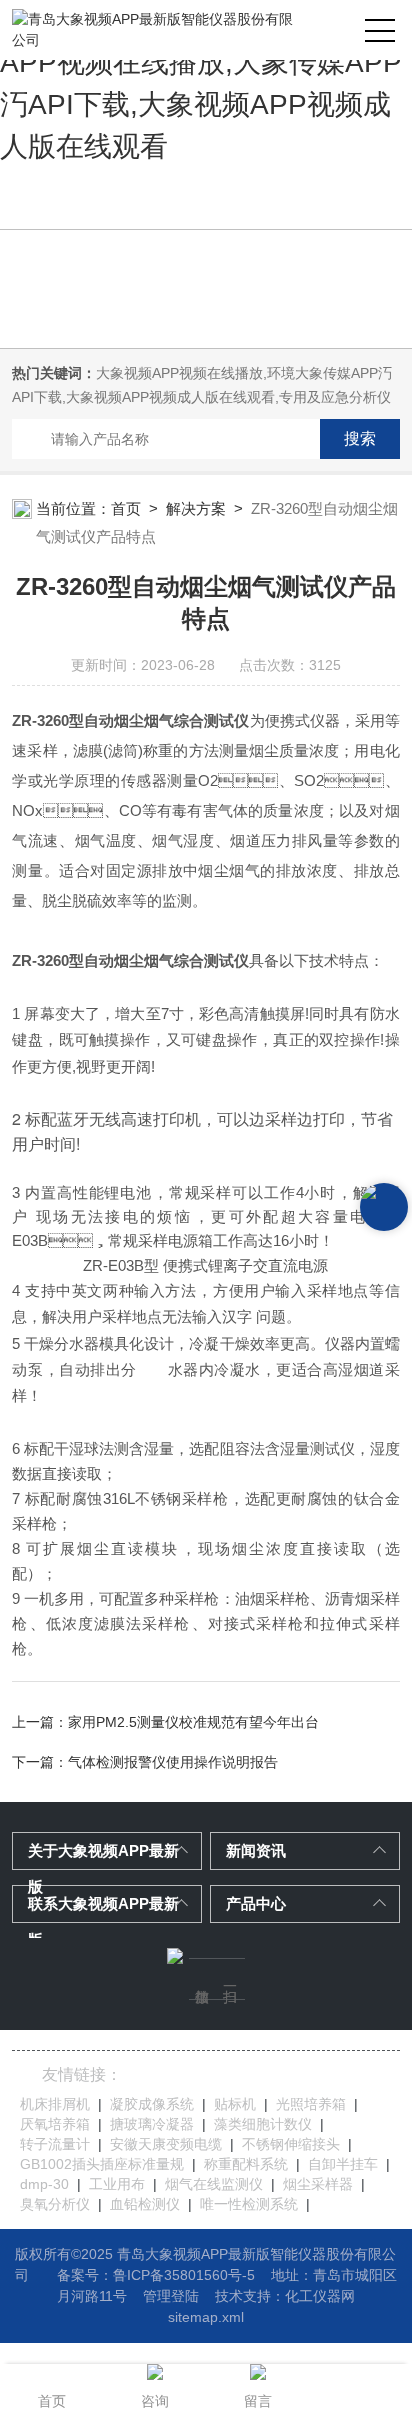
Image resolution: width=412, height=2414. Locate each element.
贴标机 (235, 2104)
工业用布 (117, 2184)
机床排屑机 (55, 2104)
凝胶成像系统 (152, 2104)
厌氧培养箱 (55, 2124)
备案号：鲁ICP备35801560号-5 (156, 2275)
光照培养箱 (311, 2104)
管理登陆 (171, 2296)
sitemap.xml (206, 2317)
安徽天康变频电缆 (166, 2144)
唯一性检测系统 (249, 2204)
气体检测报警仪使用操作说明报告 (173, 1762)
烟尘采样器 (318, 2184)
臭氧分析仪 (55, 2204)
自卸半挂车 (343, 2164)
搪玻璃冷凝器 (152, 2124)
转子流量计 (55, 2144)
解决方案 (196, 508)
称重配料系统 (246, 2164)
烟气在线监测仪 (214, 2184)
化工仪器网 (320, 2296)
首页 (126, 508)
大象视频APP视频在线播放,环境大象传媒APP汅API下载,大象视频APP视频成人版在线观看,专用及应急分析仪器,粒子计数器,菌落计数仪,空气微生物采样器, (202, 397)
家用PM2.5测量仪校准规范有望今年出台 (193, 1722)
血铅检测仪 (145, 2204)
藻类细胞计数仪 (263, 2124)
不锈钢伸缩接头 (291, 2144)
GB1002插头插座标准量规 (102, 2164)
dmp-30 (44, 2184)
